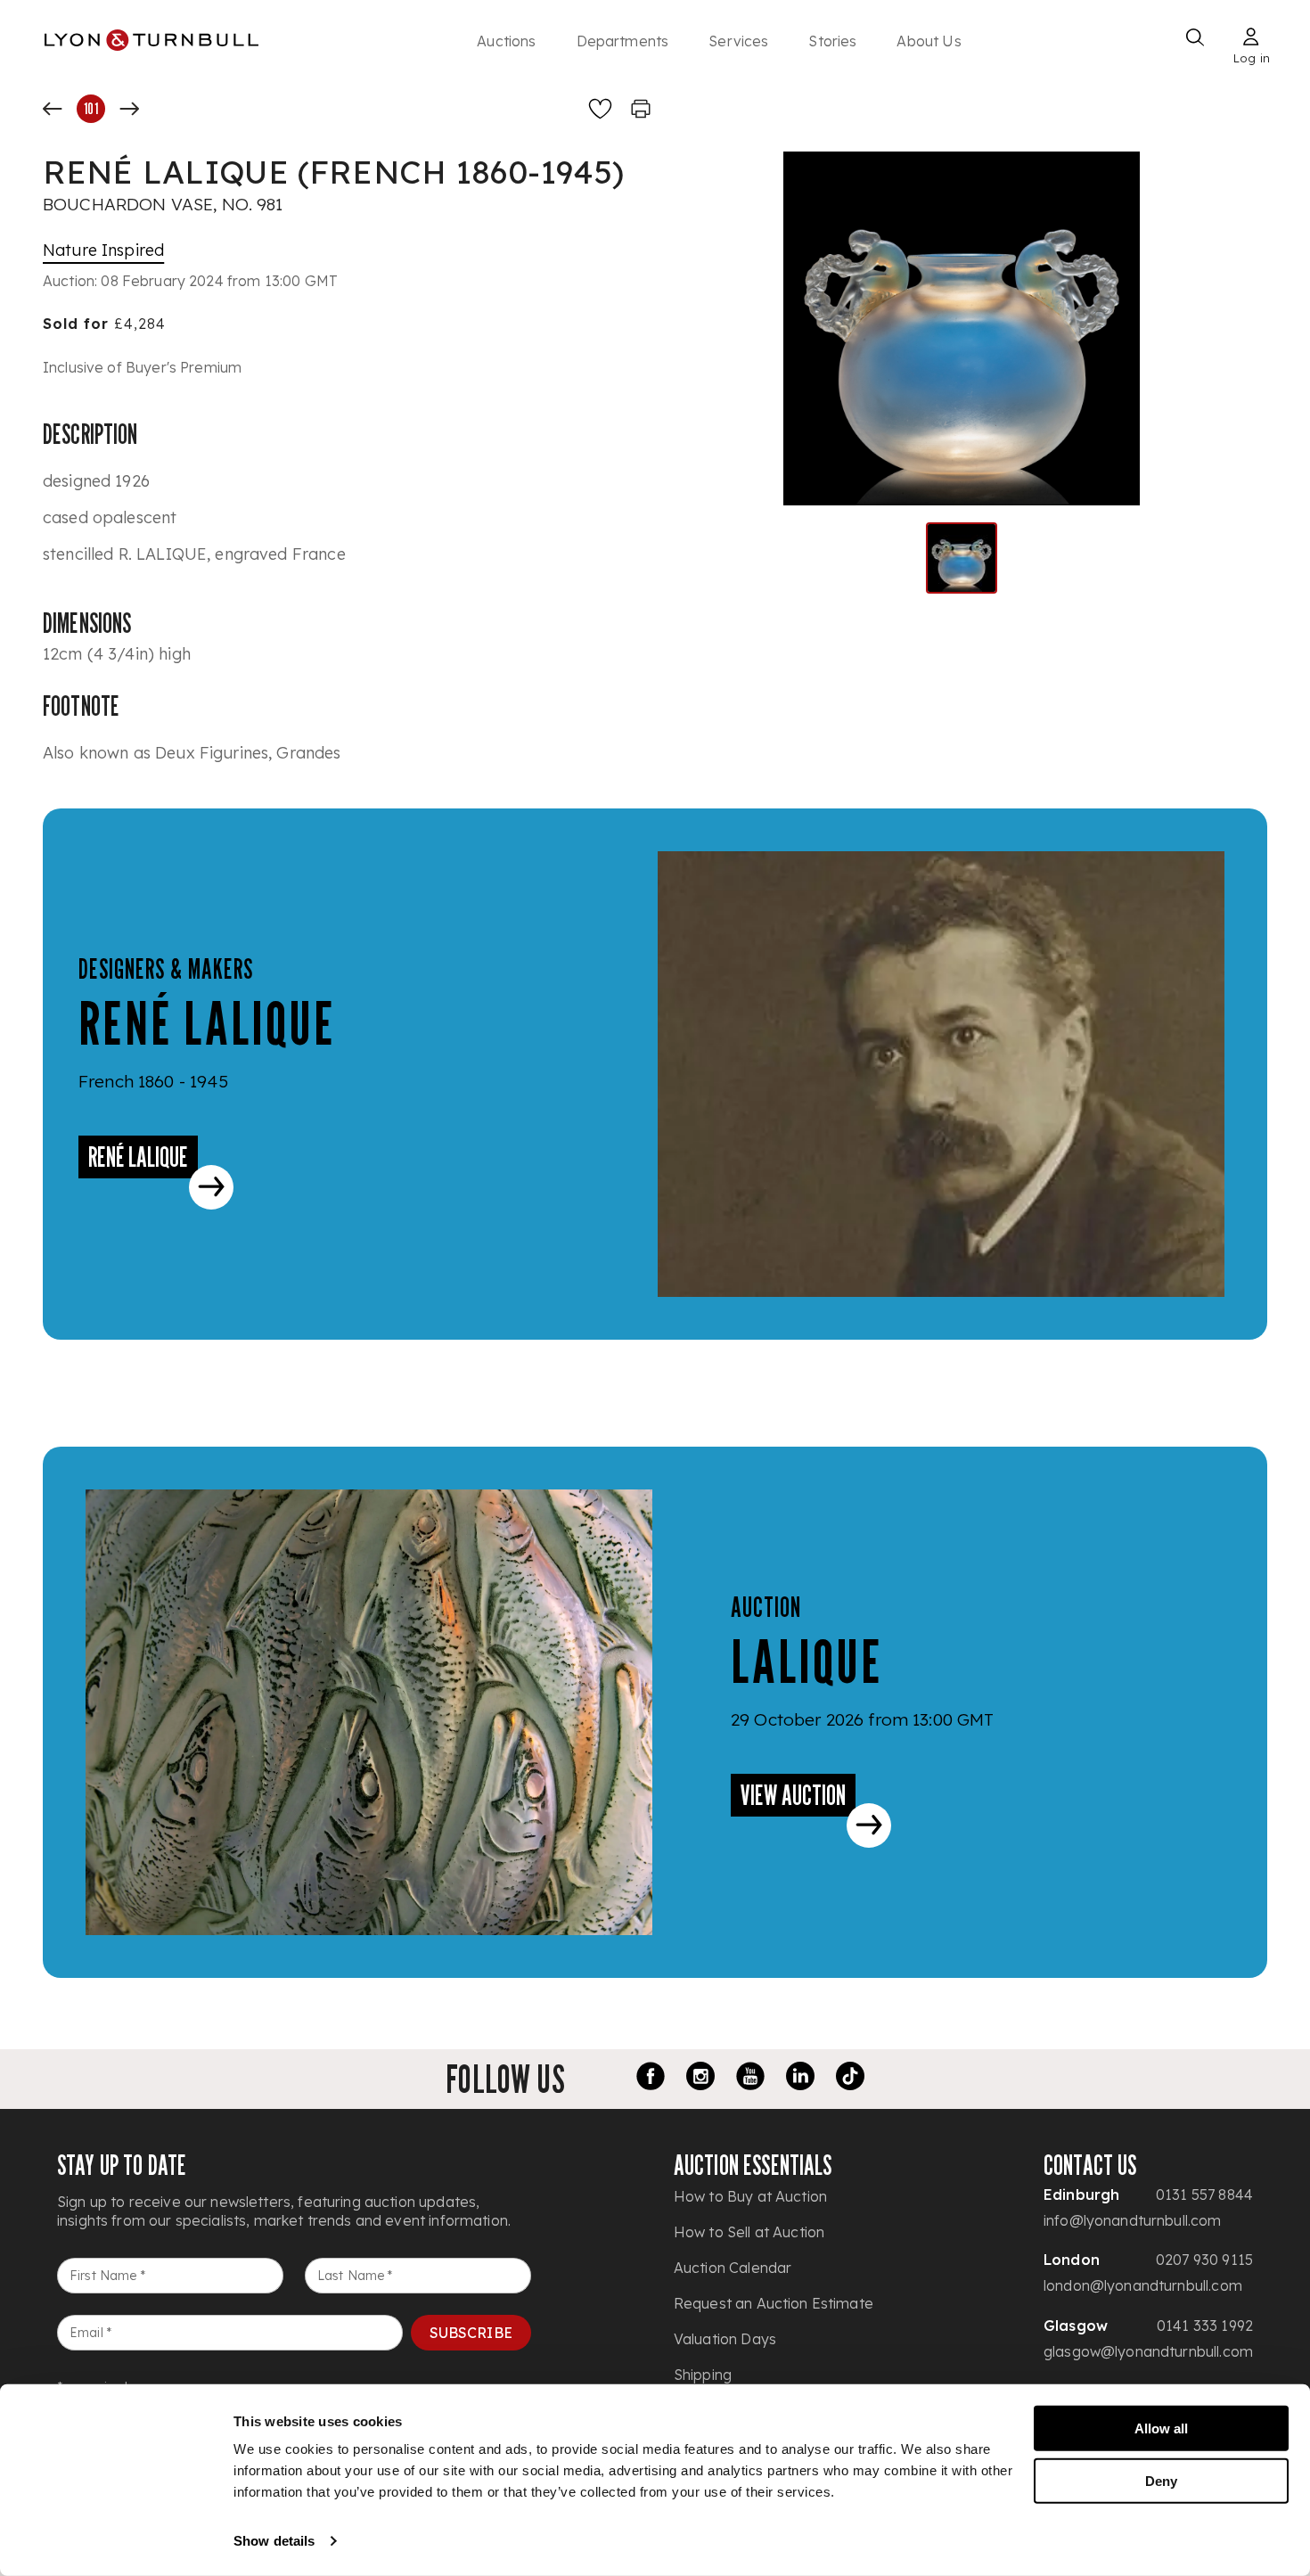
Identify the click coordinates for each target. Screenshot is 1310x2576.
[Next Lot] (129, 109)
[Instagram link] (700, 2079)
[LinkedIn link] (800, 2079)
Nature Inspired (103, 250)
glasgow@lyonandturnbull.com (1148, 2351)
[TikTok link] (850, 2079)
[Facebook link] (651, 2079)
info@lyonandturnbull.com (1133, 2220)
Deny (1161, 2480)
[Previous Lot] (53, 109)
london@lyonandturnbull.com (1143, 2285)
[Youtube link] (750, 2079)
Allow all (1161, 2428)
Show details (274, 2541)
